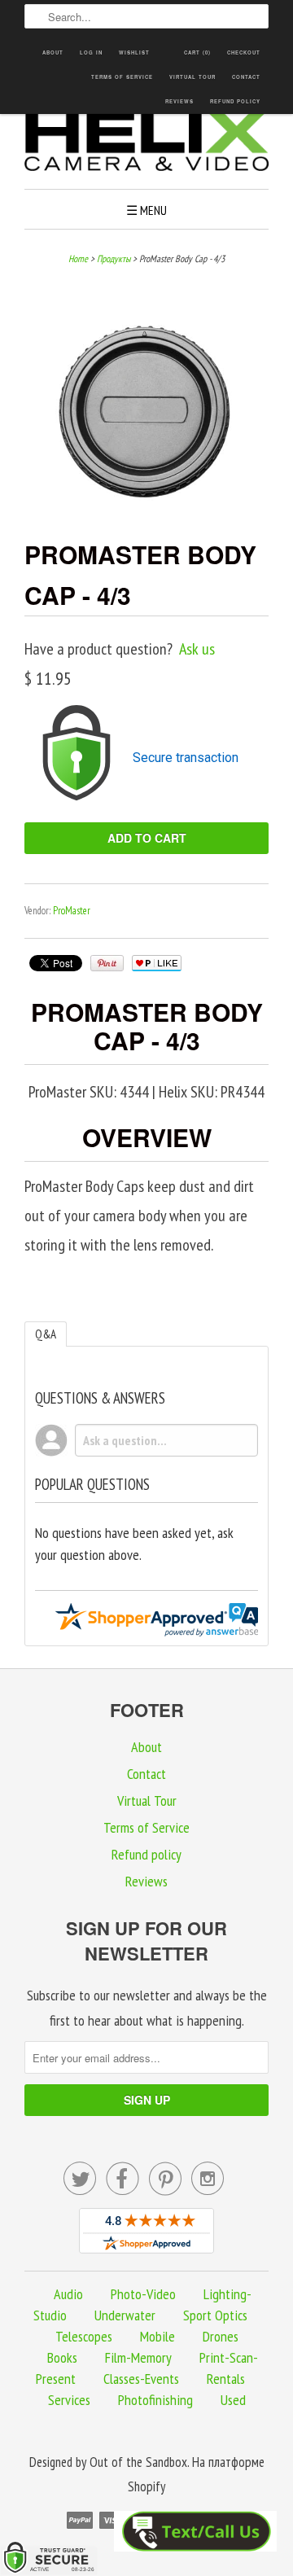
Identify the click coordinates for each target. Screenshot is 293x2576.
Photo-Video (143, 2294)
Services (69, 2400)
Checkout (244, 53)
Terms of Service (122, 77)
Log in (91, 53)
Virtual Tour (192, 77)
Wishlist (134, 53)
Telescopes (84, 2336)
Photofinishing (155, 2400)
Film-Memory (138, 2357)
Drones (221, 2336)
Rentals (226, 2379)
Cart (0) (197, 53)
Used (233, 2400)
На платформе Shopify (196, 2475)
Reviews (179, 101)
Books (62, 2357)
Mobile (157, 2336)
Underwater (125, 2315)
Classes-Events (141, 2379)
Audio (68, 2294)
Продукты (114, 258)
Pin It (107, 963)
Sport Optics (215, 2315)
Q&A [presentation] (46, 1334)
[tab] (46, 1334)
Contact (246, 77)
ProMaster (72, 911)
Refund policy (235, 101)
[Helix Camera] (146, 143)
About (53, 53)
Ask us (197, 649)
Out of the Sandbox (138, 2462)
